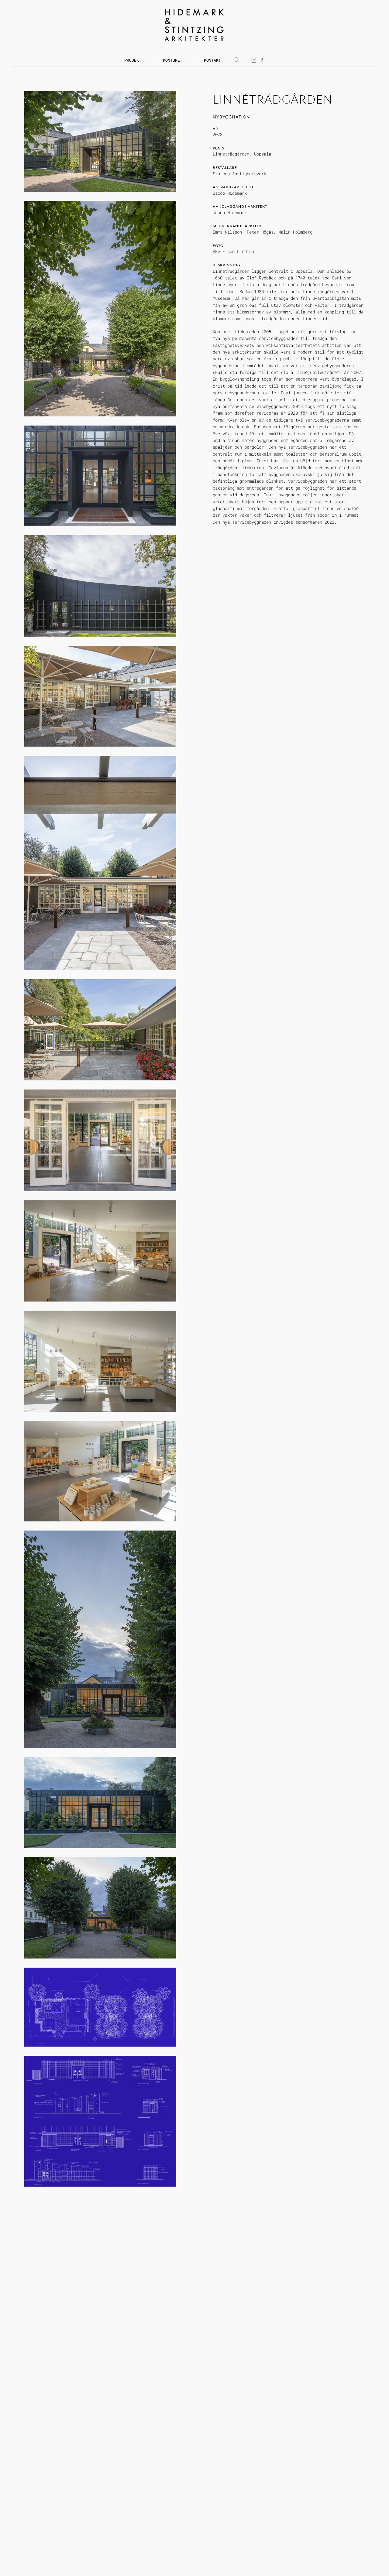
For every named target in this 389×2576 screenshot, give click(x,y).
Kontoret (173, 60)
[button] (236, 60)
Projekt (133, 60)
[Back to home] (195, 25)
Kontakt (212, 60)
